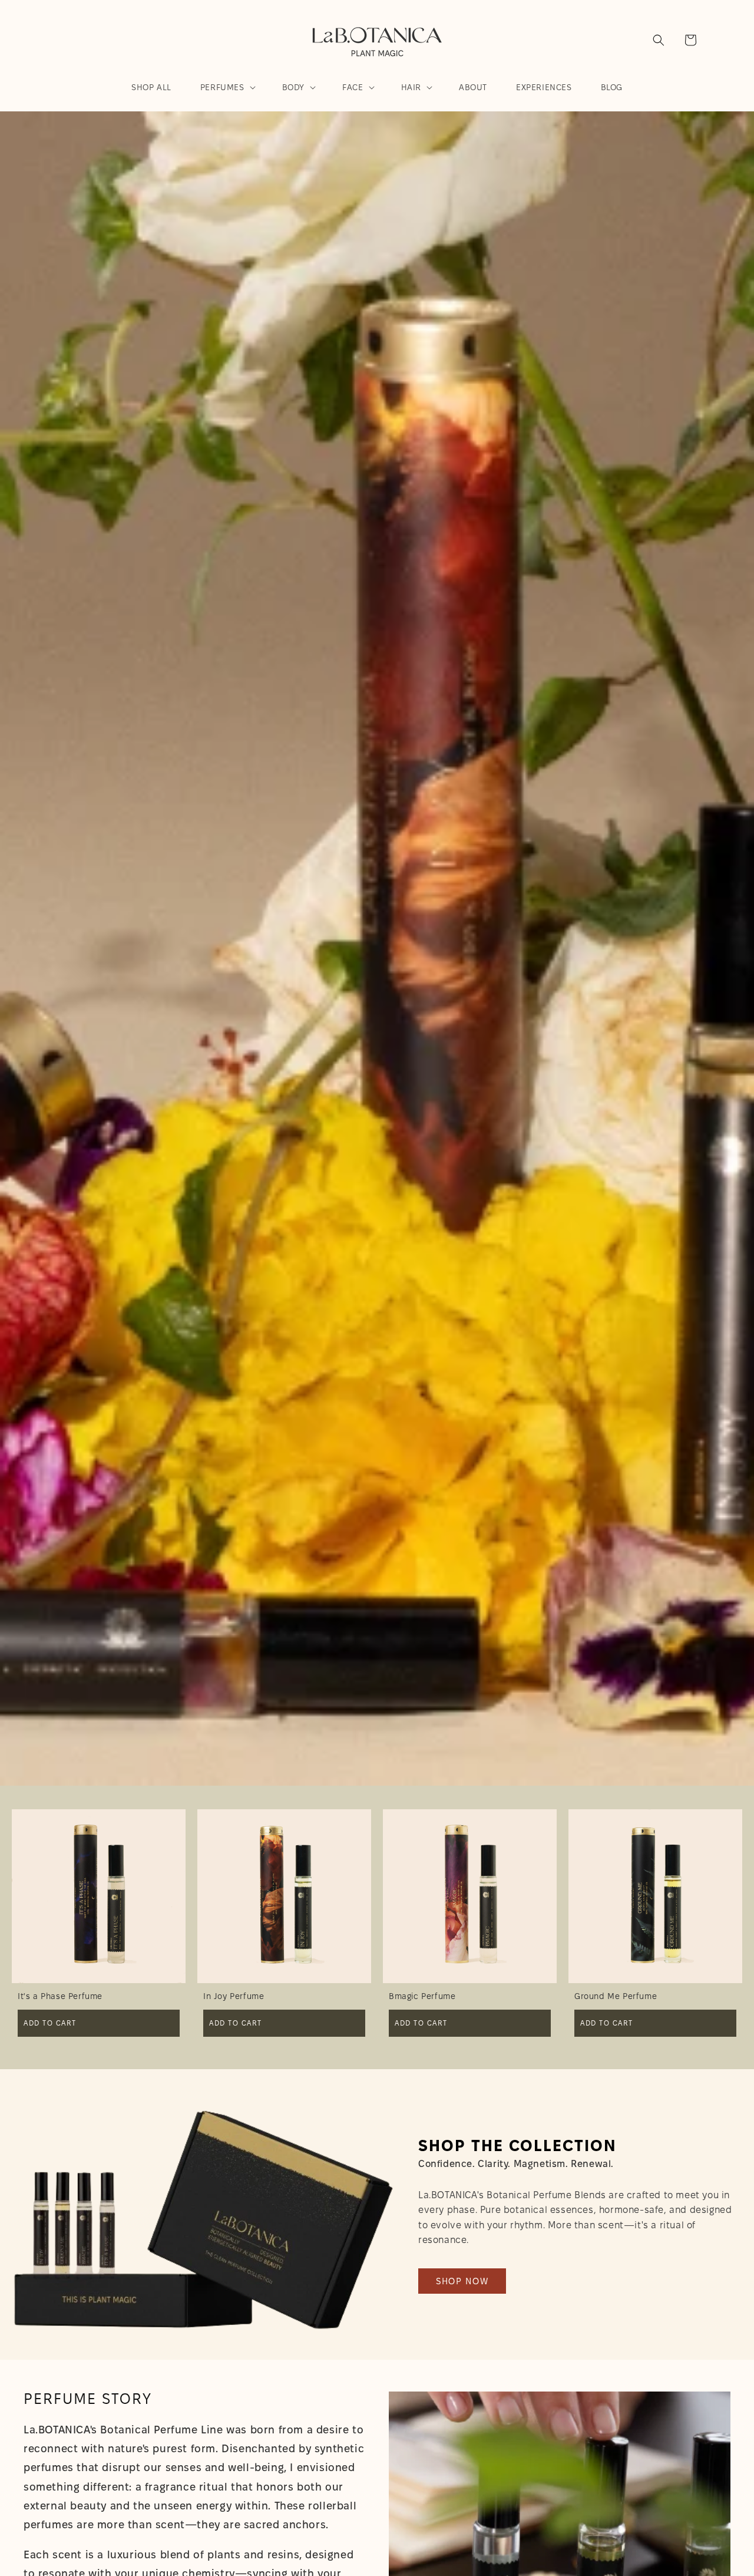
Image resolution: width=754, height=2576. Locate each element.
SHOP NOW (462, 2281)
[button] (227, 87)
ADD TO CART (50, 2023)
